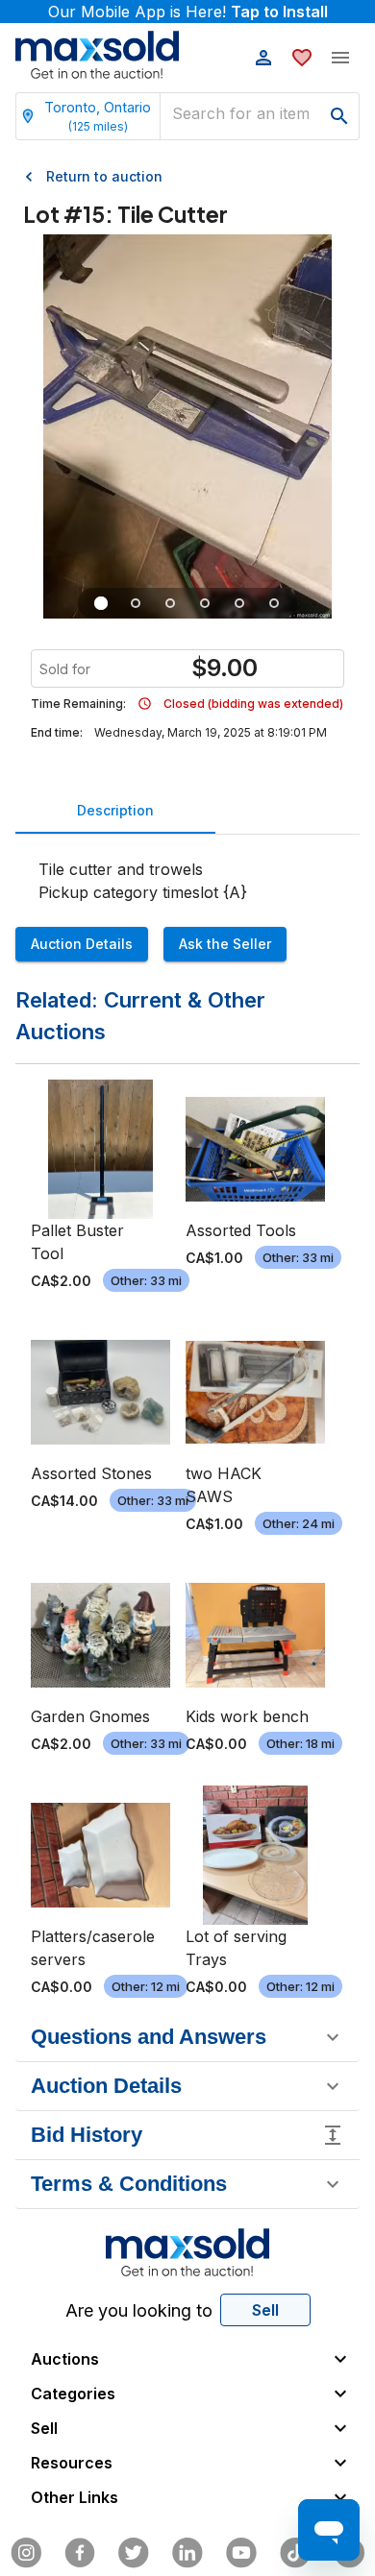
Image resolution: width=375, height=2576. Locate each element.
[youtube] (241, 2553)
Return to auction (104, 176)
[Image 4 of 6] (205, 603)
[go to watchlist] (302, 58)
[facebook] (80, 2553)
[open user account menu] (263, 58)
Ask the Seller (225, 944)
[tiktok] (295, 2553)
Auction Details (82, 944)
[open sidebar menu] (340, 58)
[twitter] (134, 2553)
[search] (339, 116)
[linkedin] (187, 2553)
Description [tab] (115, 810)
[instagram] (26, 2553)
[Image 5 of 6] (239, 603)
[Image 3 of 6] (170, 603)
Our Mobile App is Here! (188, 12)
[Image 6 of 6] (274, 603)
